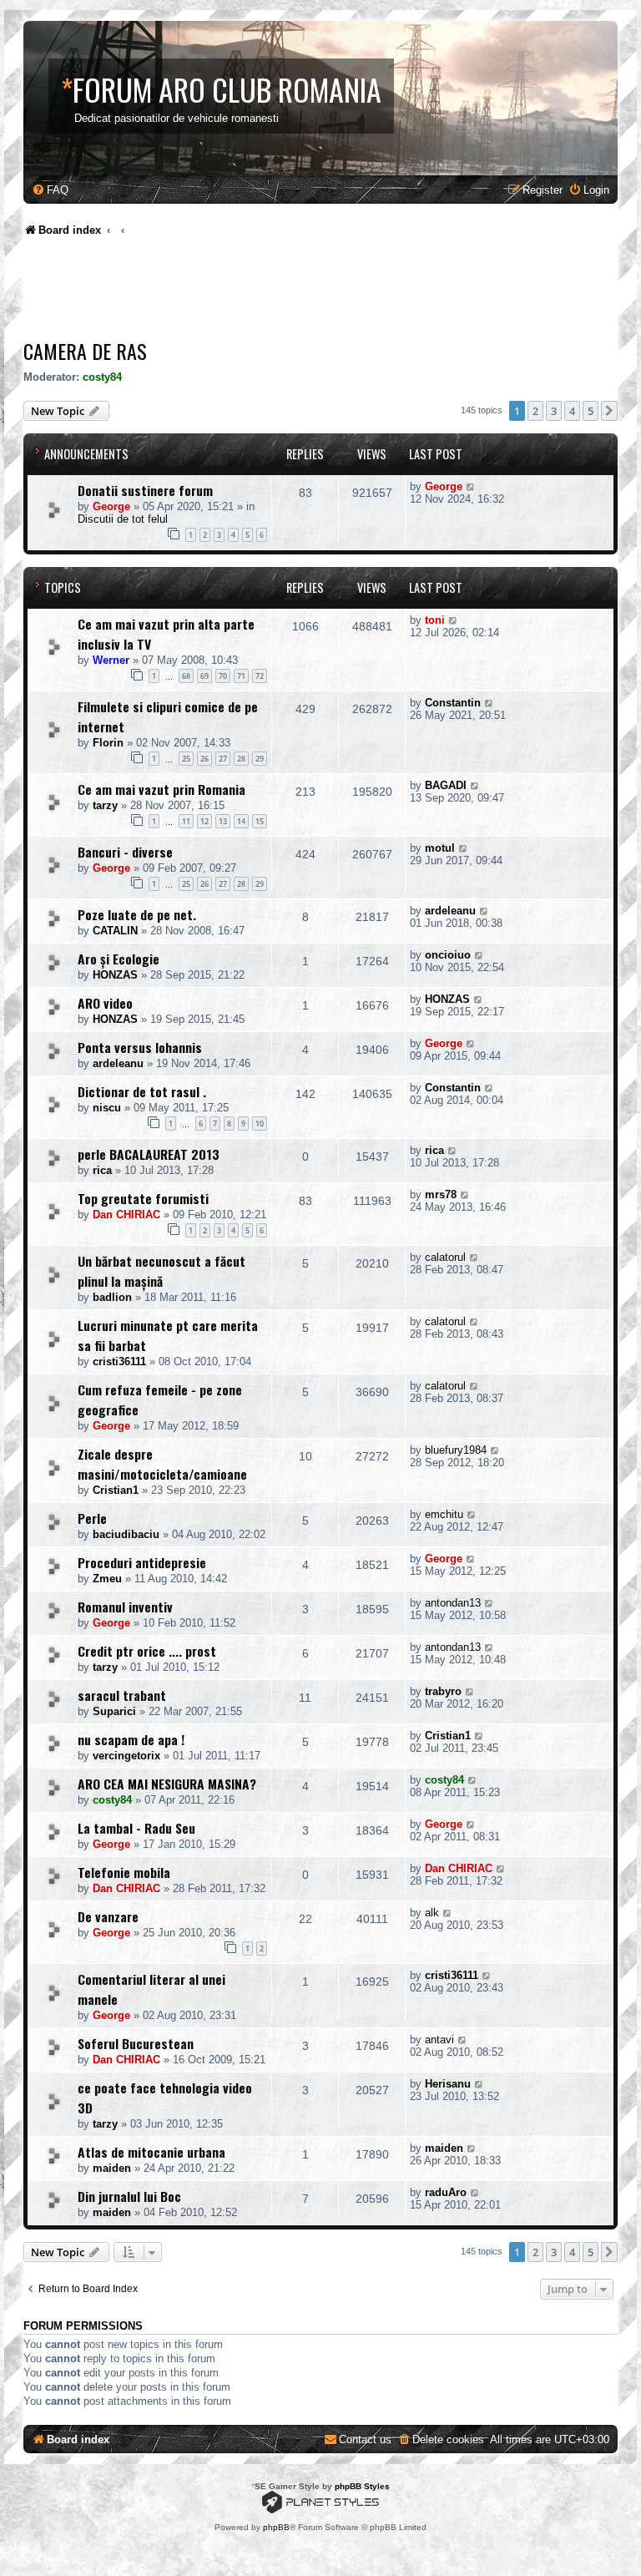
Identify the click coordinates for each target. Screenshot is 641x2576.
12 (204, 821)
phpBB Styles (362, 2486)
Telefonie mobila (124, 1872)
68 (186, 676)
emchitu (444, 1514)
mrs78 (441, 1194)
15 (260, 821)
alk (432, 1913)
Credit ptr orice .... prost (147, 1651)
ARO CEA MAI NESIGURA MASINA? (167, 1784)
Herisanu (448, 2084)
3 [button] (554, 411)
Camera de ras (85, 351)
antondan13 (453, 1603)
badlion (112, 1297)
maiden (112, 2168)
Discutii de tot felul (123, 519)
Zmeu (107, 1579)
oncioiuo (448, 955)
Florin (108, 743)
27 (223, 759)
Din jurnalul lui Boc (129, 2196)
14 (241, 821)
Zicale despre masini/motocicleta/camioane (162, 1464)
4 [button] (572, 411)
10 (260, 1124)
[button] (609, 411)
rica (102, 1170)
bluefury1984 (456, 1450)
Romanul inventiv (125, 1607)
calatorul (445, 1257)
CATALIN (115, 931)
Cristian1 (116, 1490)
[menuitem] (50, 190)
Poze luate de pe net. (137, 914)
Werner (111, 660)
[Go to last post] (471, 486)
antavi (439, 2040)
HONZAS (115, 975)
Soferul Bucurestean (136, 2043)
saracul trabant (122, 1695)
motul (440, 848)
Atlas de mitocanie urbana (151, 2152)
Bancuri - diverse (125, 852)
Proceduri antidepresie (142, 1562)
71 (241, 676)
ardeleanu (450, 911)
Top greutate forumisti (143, 1198)
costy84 (102, 377)
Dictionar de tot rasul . (142, 1091)
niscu (107, 1108)
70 (223, 676)
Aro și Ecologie (119, 959)
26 (204, 759)
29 (260, 759)
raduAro (446, 2192)
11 (186, 821)
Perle (92, 1518)
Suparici (114, 1711)
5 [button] (591, 411)
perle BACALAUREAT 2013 (149, 1154)
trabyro (443, 1691)
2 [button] (535, 411)
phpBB (276, 2527)
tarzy (105, 805)
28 (241, 759)
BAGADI (446, 785)
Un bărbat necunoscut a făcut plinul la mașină (162, 1271)
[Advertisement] (327, 292)
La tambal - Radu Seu (136, 1828)
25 (186, 759)
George (111, 506)
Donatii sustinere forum (145, 490)
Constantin (453, 703)
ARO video (105, 1003)
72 (260, 676)
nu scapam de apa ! (131, 1739)
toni (435, 620)
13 (223, 821)
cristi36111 (119, 1361)
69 (204, 676)
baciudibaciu (126, 1534)
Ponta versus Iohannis (140, 1047)
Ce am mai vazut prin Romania (162, 789)
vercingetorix (126, 1756)
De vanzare (108, 1916)
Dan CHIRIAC (126, 1215)
